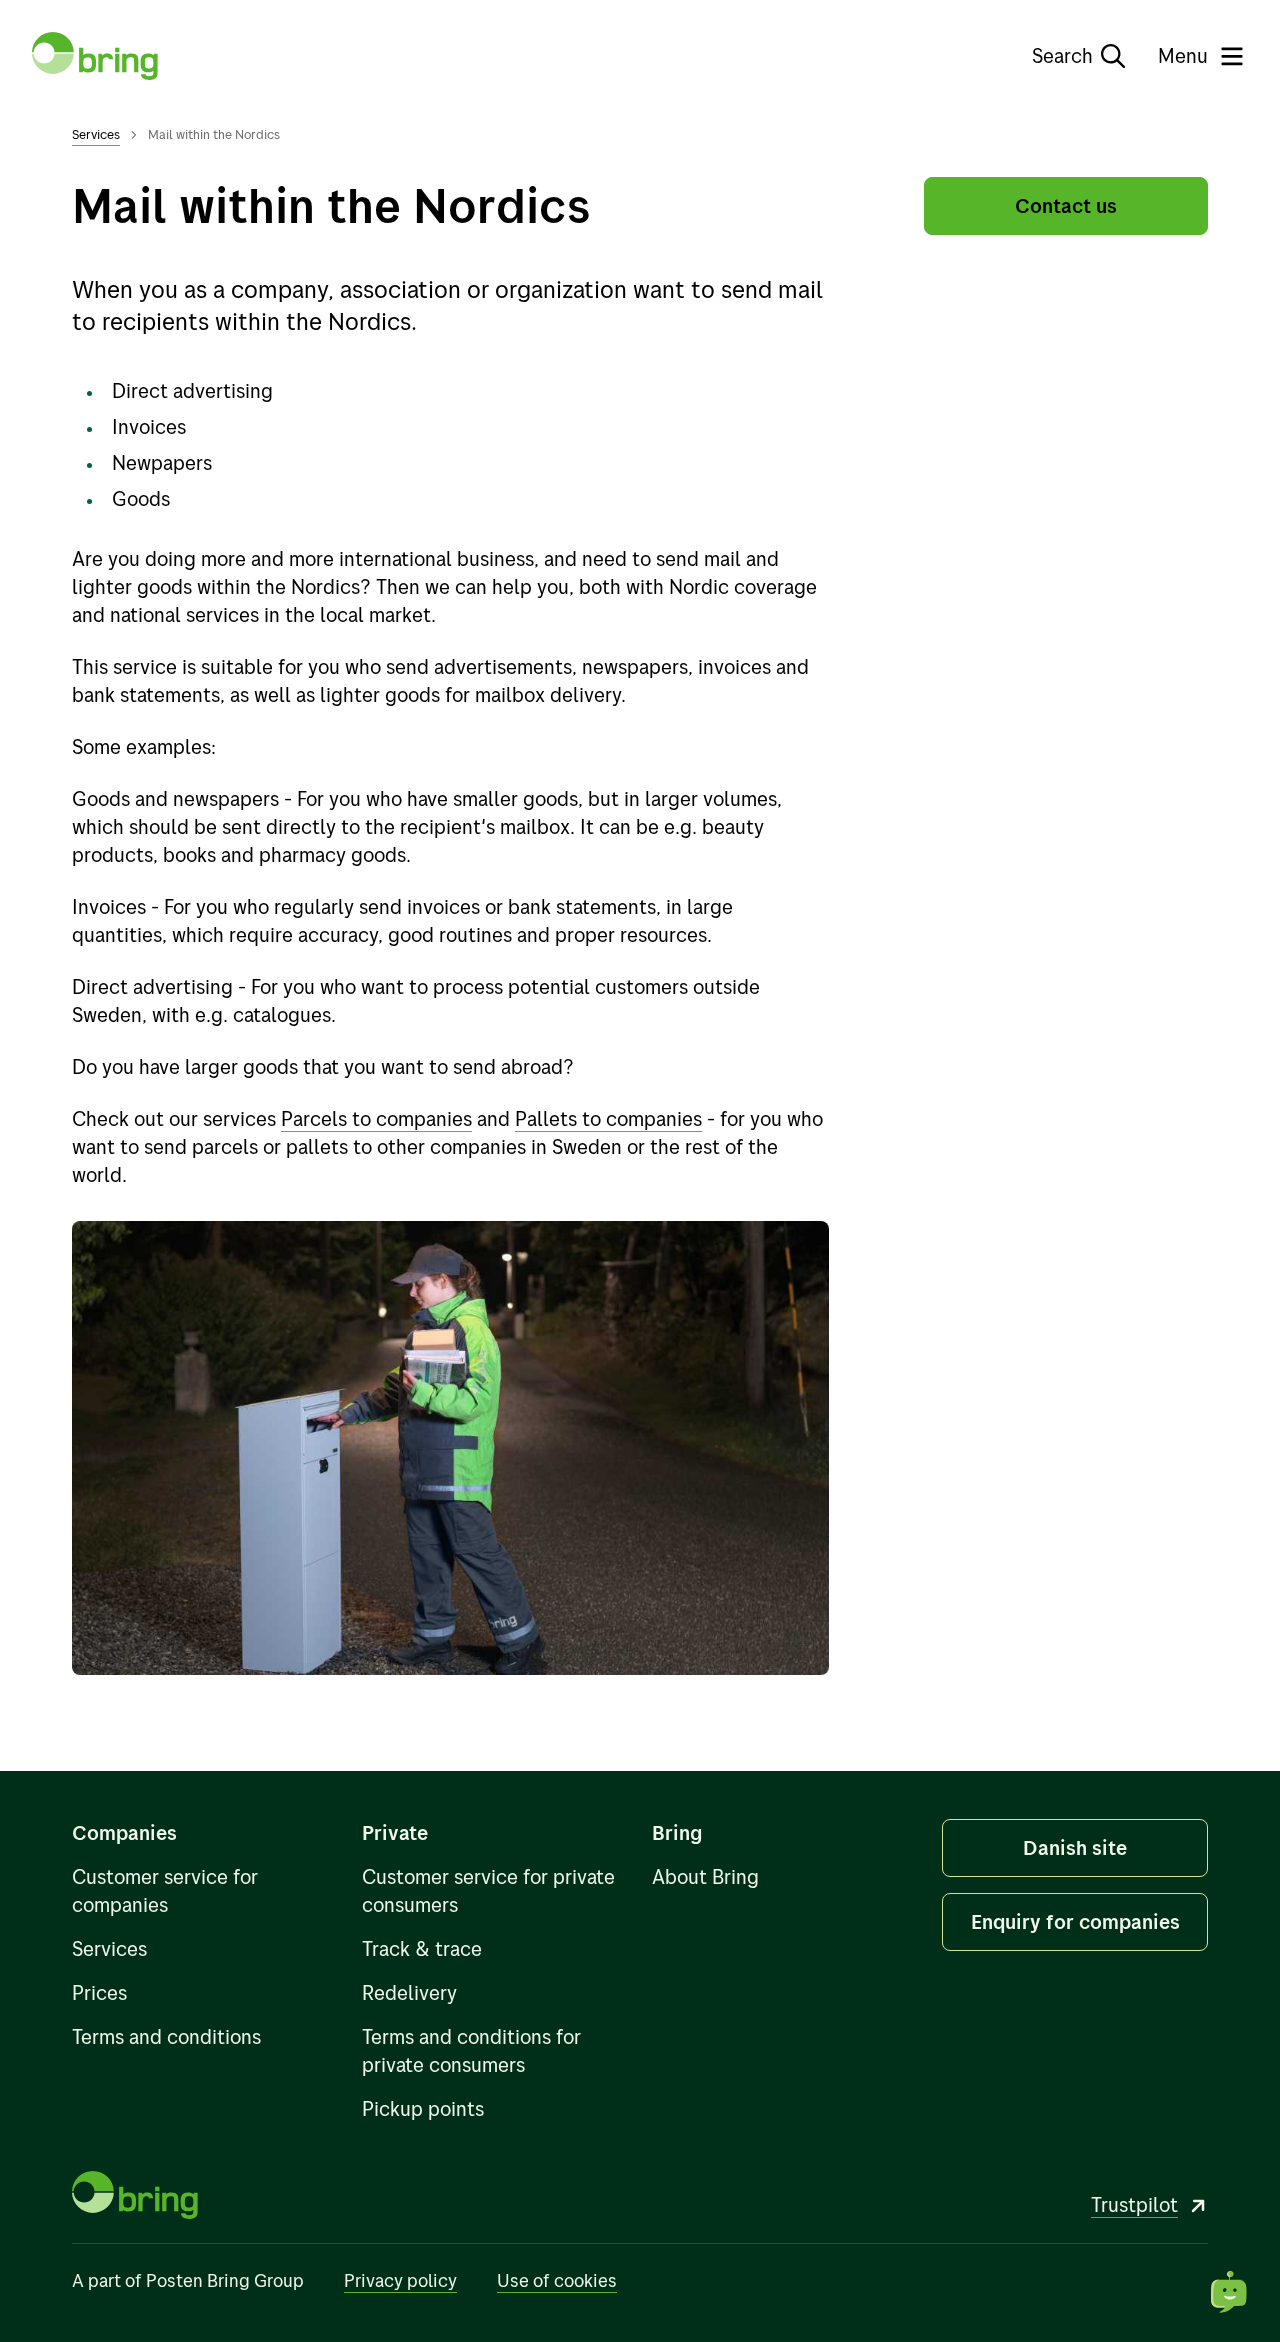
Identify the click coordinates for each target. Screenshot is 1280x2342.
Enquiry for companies (1075, 1921)
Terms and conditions (166, 2036)
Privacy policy (400, 2280)
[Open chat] (1230, 2292)
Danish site (1075, 1847)
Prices (99, 1992)
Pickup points (423, 2108)
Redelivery (409, 1992)
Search (1062, 55)
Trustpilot (1134, 2204)
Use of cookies (557, 2280)
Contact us (1066, 205)
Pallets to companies (608, 1118)
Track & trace (422, 1948)
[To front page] (95, 56)
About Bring (705, 1876)
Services (96, 134)
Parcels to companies (376, 1118)
